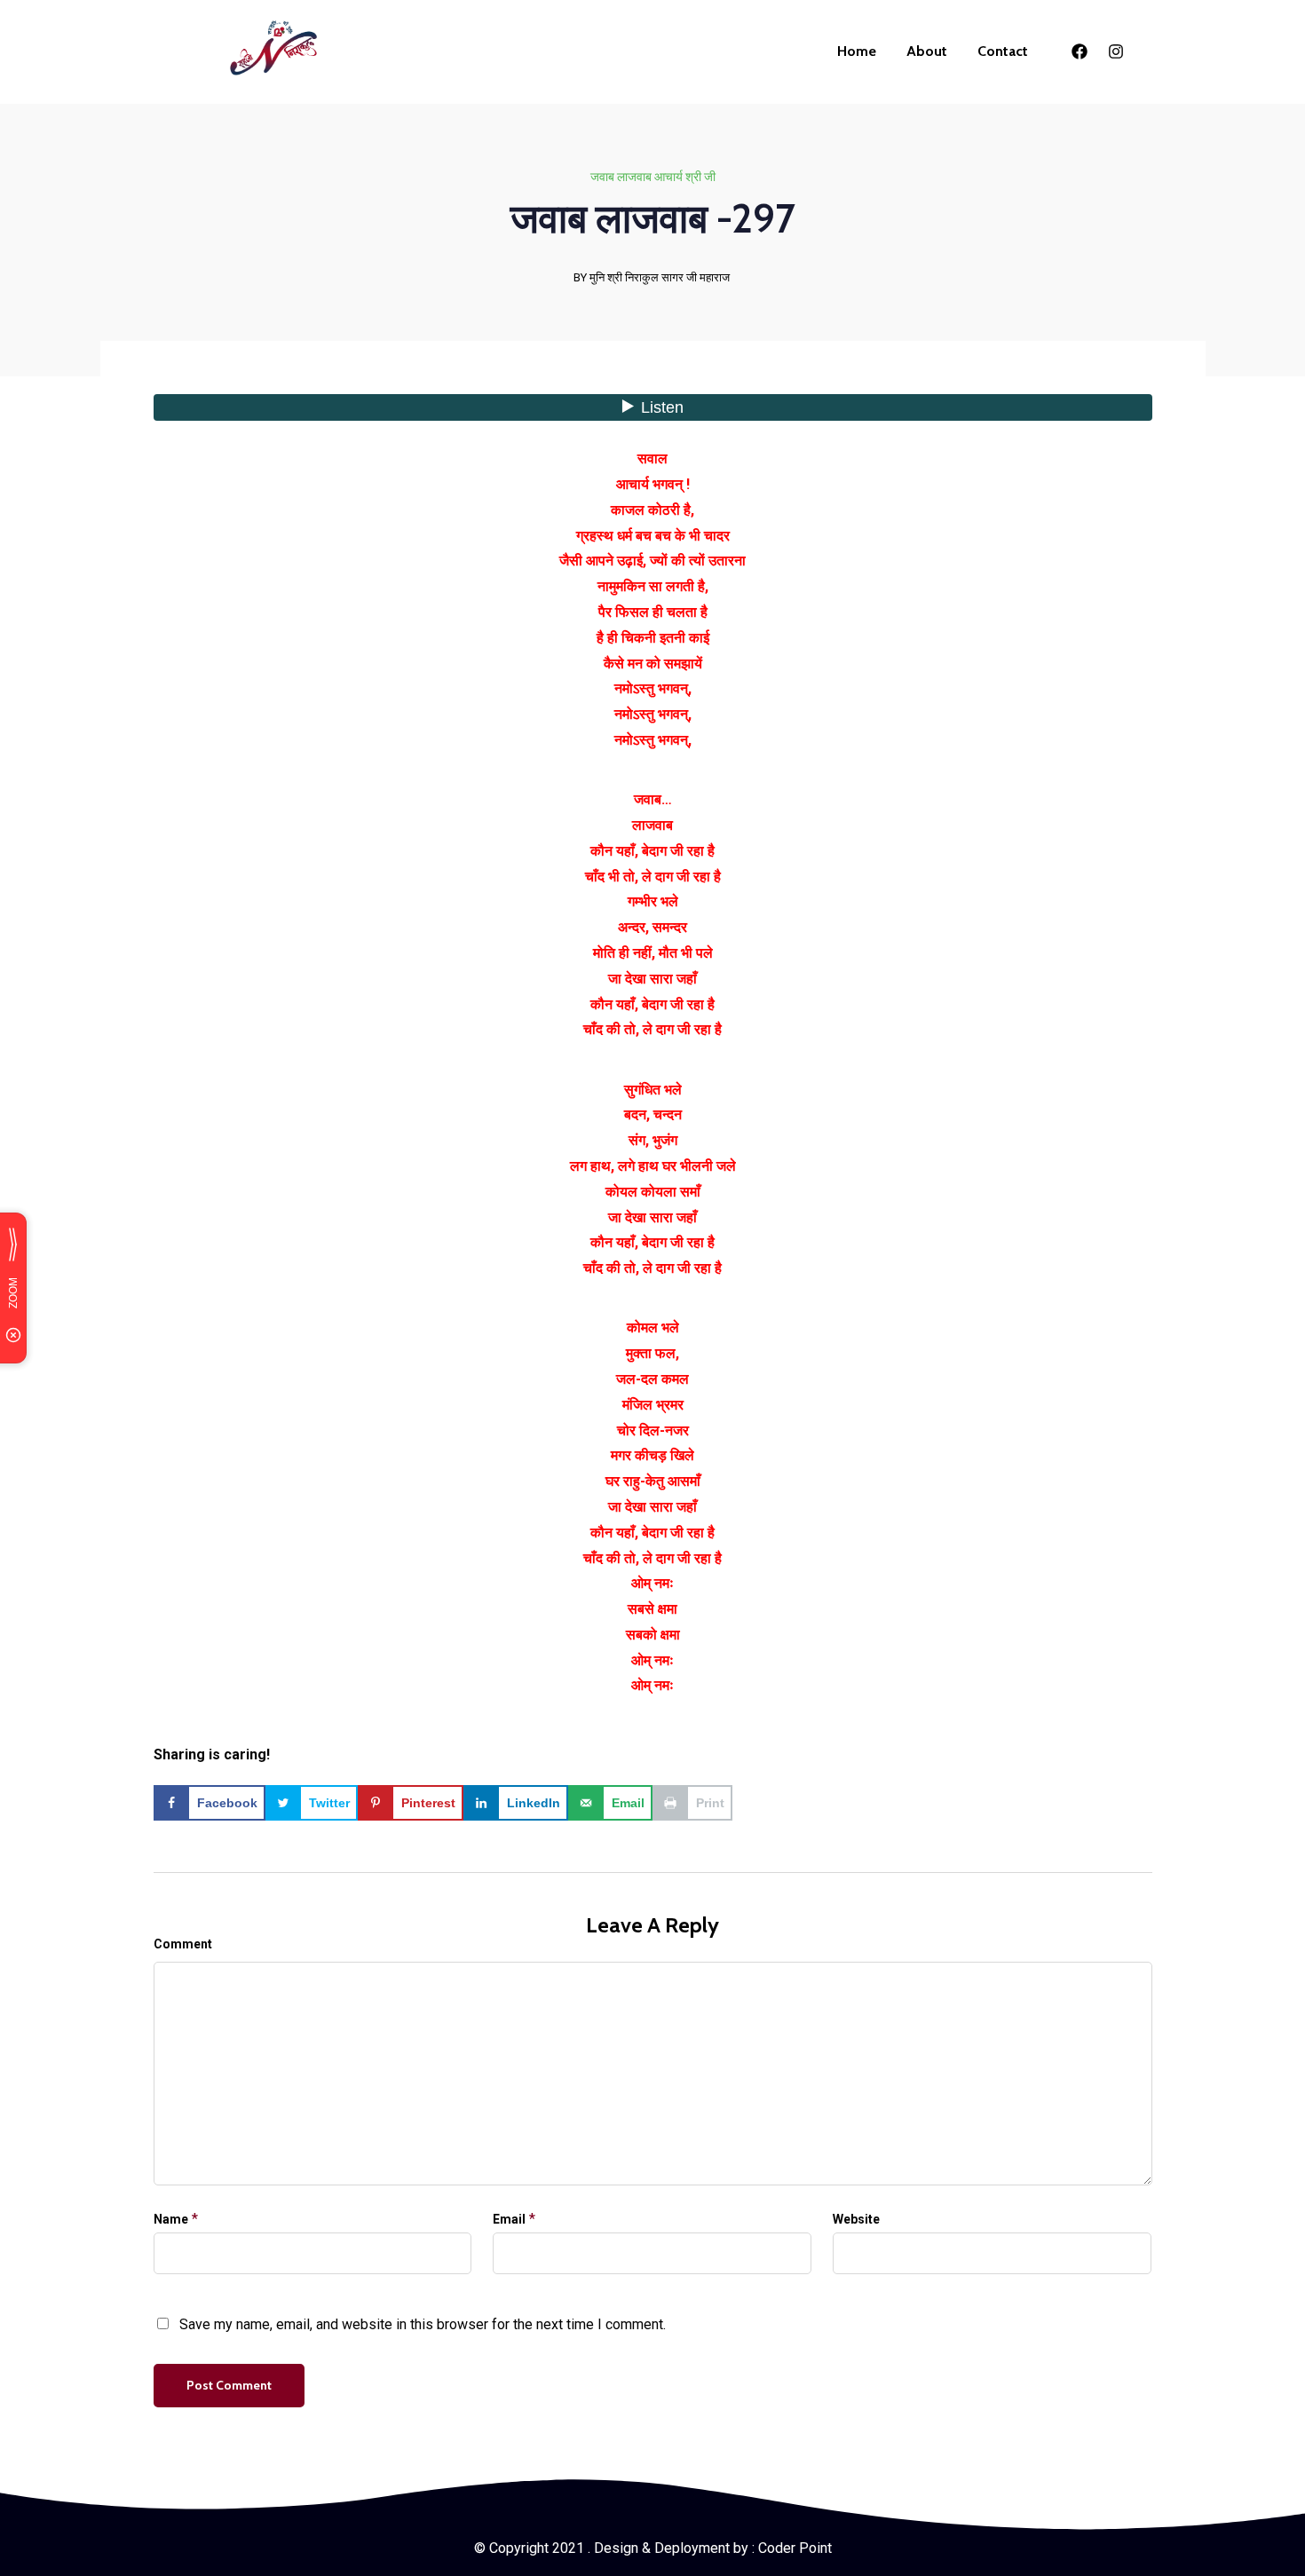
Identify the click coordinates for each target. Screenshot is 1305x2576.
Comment (183, 1944)
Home (857, 51)
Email (509, 2219)
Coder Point (795, 2548)
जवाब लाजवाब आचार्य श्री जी (653, 177)
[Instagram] (1116, 51)
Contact (1003, 51)
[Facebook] (1080, 51)
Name (171, 2219)
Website (856, 2219)
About (927, 51)
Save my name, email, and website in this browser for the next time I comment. (423, 2324)
